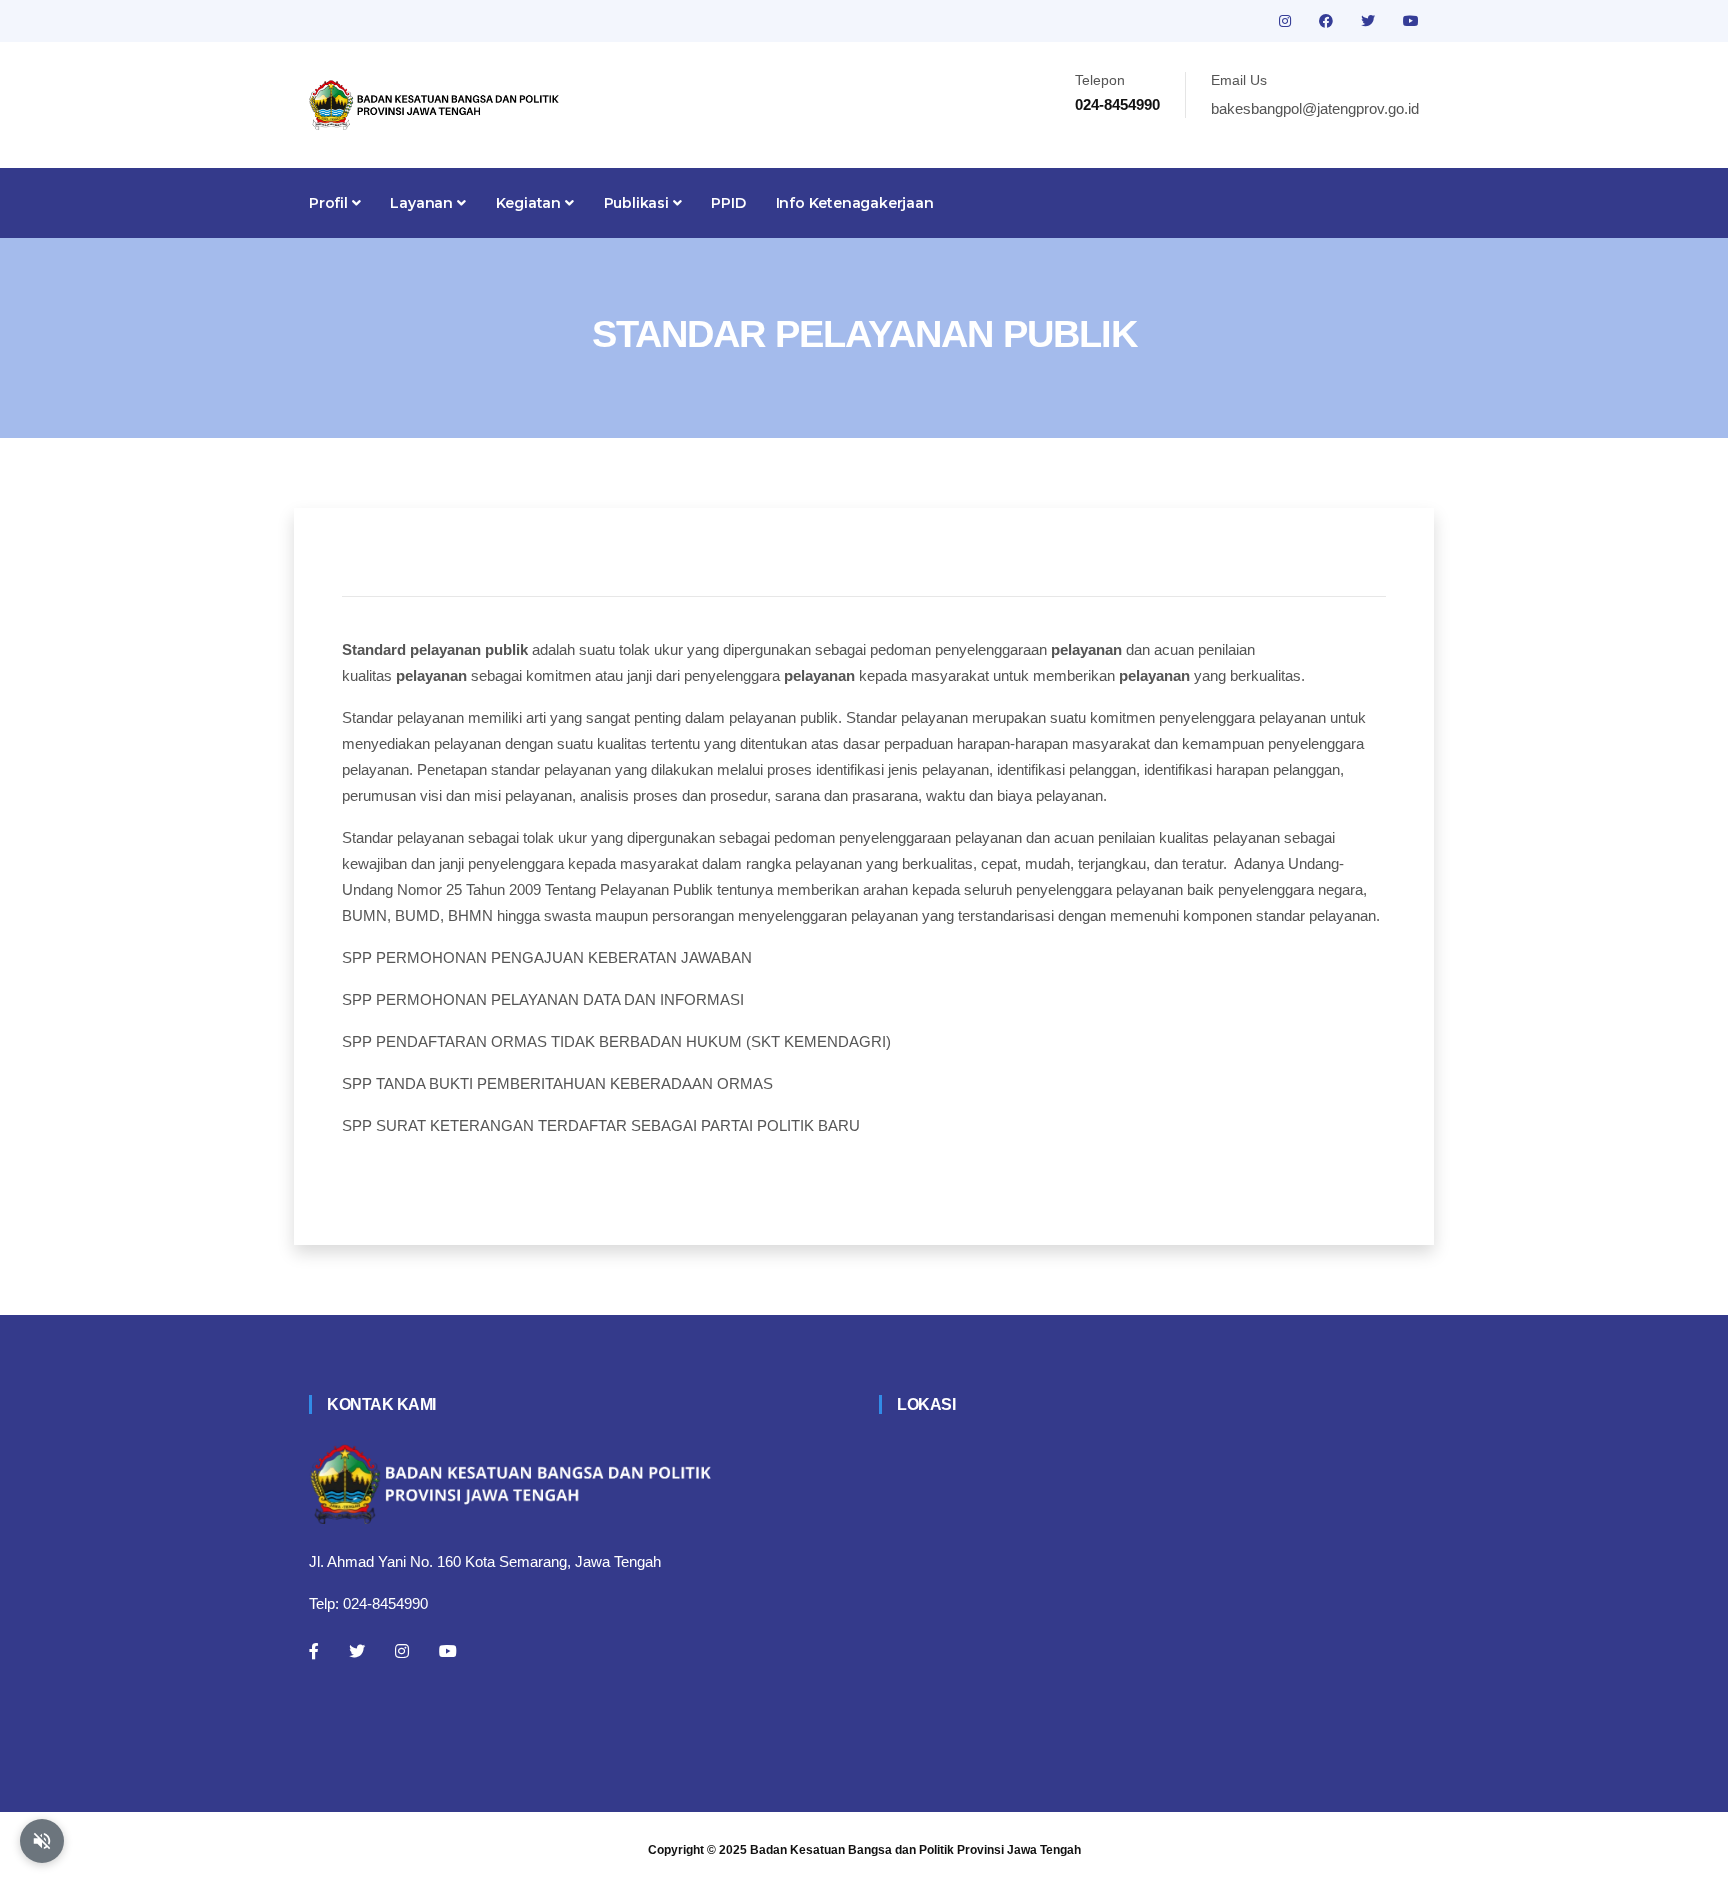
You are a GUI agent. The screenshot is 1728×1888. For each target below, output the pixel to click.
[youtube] (1411, 21)
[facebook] (1328, 21)
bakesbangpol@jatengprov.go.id (1315, 108)
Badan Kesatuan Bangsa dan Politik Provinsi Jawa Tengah (915, 1850)
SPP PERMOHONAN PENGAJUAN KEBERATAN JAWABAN (547, 957)
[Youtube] (448, 1651)
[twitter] (1370, 21)
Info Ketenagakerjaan (855, 203)
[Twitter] (357, 1651)
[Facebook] (314, 1651)
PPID (728, 203)
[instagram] (1287, 21)
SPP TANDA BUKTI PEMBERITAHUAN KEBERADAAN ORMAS (557, 1083)
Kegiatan (530, 203)
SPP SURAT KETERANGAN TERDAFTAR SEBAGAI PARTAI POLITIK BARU (601, 1125)
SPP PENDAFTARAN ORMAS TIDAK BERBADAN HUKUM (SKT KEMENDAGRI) (616, 1041)
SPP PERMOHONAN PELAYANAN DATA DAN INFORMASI (543, 999)
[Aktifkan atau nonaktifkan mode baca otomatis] (42, 1841)
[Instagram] (402, 1651)
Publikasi (638, 203)
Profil (330, 203)
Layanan (423, 203)
